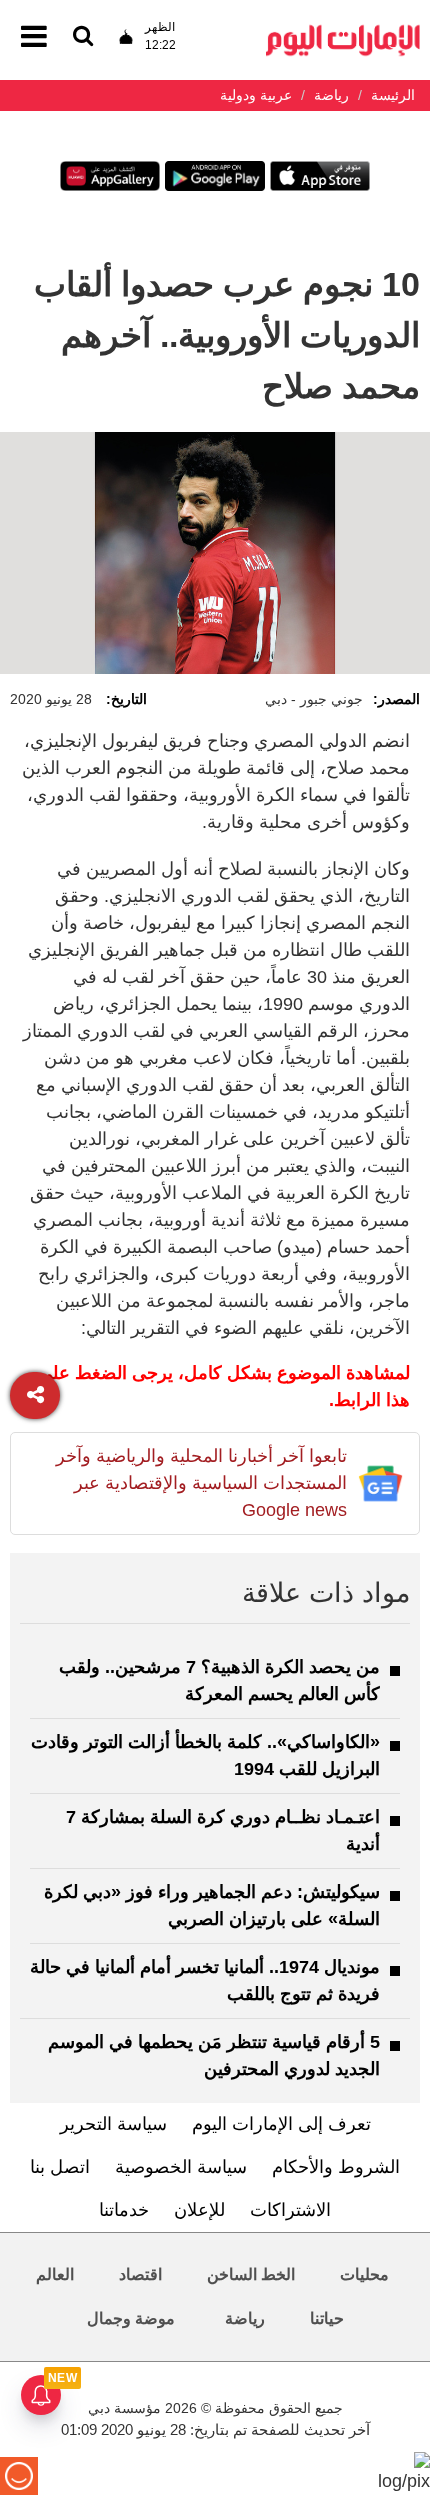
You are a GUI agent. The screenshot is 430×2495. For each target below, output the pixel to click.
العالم (55, 2274)
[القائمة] (83, 37)
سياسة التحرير (113, 2124)
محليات (364, 2274)
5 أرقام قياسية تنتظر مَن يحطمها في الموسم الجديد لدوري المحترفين (214, 2055)
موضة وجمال (131, 2318)
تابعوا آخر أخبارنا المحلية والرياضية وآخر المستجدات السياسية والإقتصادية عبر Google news (201, 1483)
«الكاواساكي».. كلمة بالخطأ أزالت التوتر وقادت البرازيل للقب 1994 (205, 1755)
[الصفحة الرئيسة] (343, 30)
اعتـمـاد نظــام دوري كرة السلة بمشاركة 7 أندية (223, 1830)
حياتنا (327, 2318)
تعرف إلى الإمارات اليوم (281, 2124)
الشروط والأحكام (336, 2167)
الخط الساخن (251, 2274)
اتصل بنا (60, 2167)
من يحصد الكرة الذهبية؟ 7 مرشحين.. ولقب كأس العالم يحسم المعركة (219, 1680)
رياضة (245, 2318)
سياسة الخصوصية (181, 2167)
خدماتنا (124, 2210)
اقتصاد (140, 2274)
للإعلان (199, 2210)
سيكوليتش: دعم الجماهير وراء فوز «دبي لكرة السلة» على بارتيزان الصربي (212, 1905)
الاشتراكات (290, 2210)
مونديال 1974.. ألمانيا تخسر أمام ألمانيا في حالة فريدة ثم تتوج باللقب (205, 1980)
